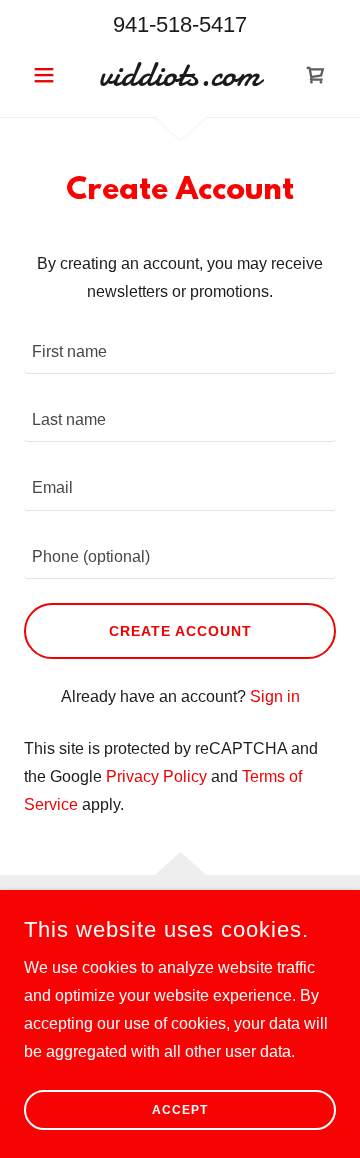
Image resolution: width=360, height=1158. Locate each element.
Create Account (180, 631)
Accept (180, 1110)
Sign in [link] (275, 696)
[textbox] (180, 352)
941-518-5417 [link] (180, 24)
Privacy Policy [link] (156, 776)
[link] (180, 75)
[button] (47, 75)
